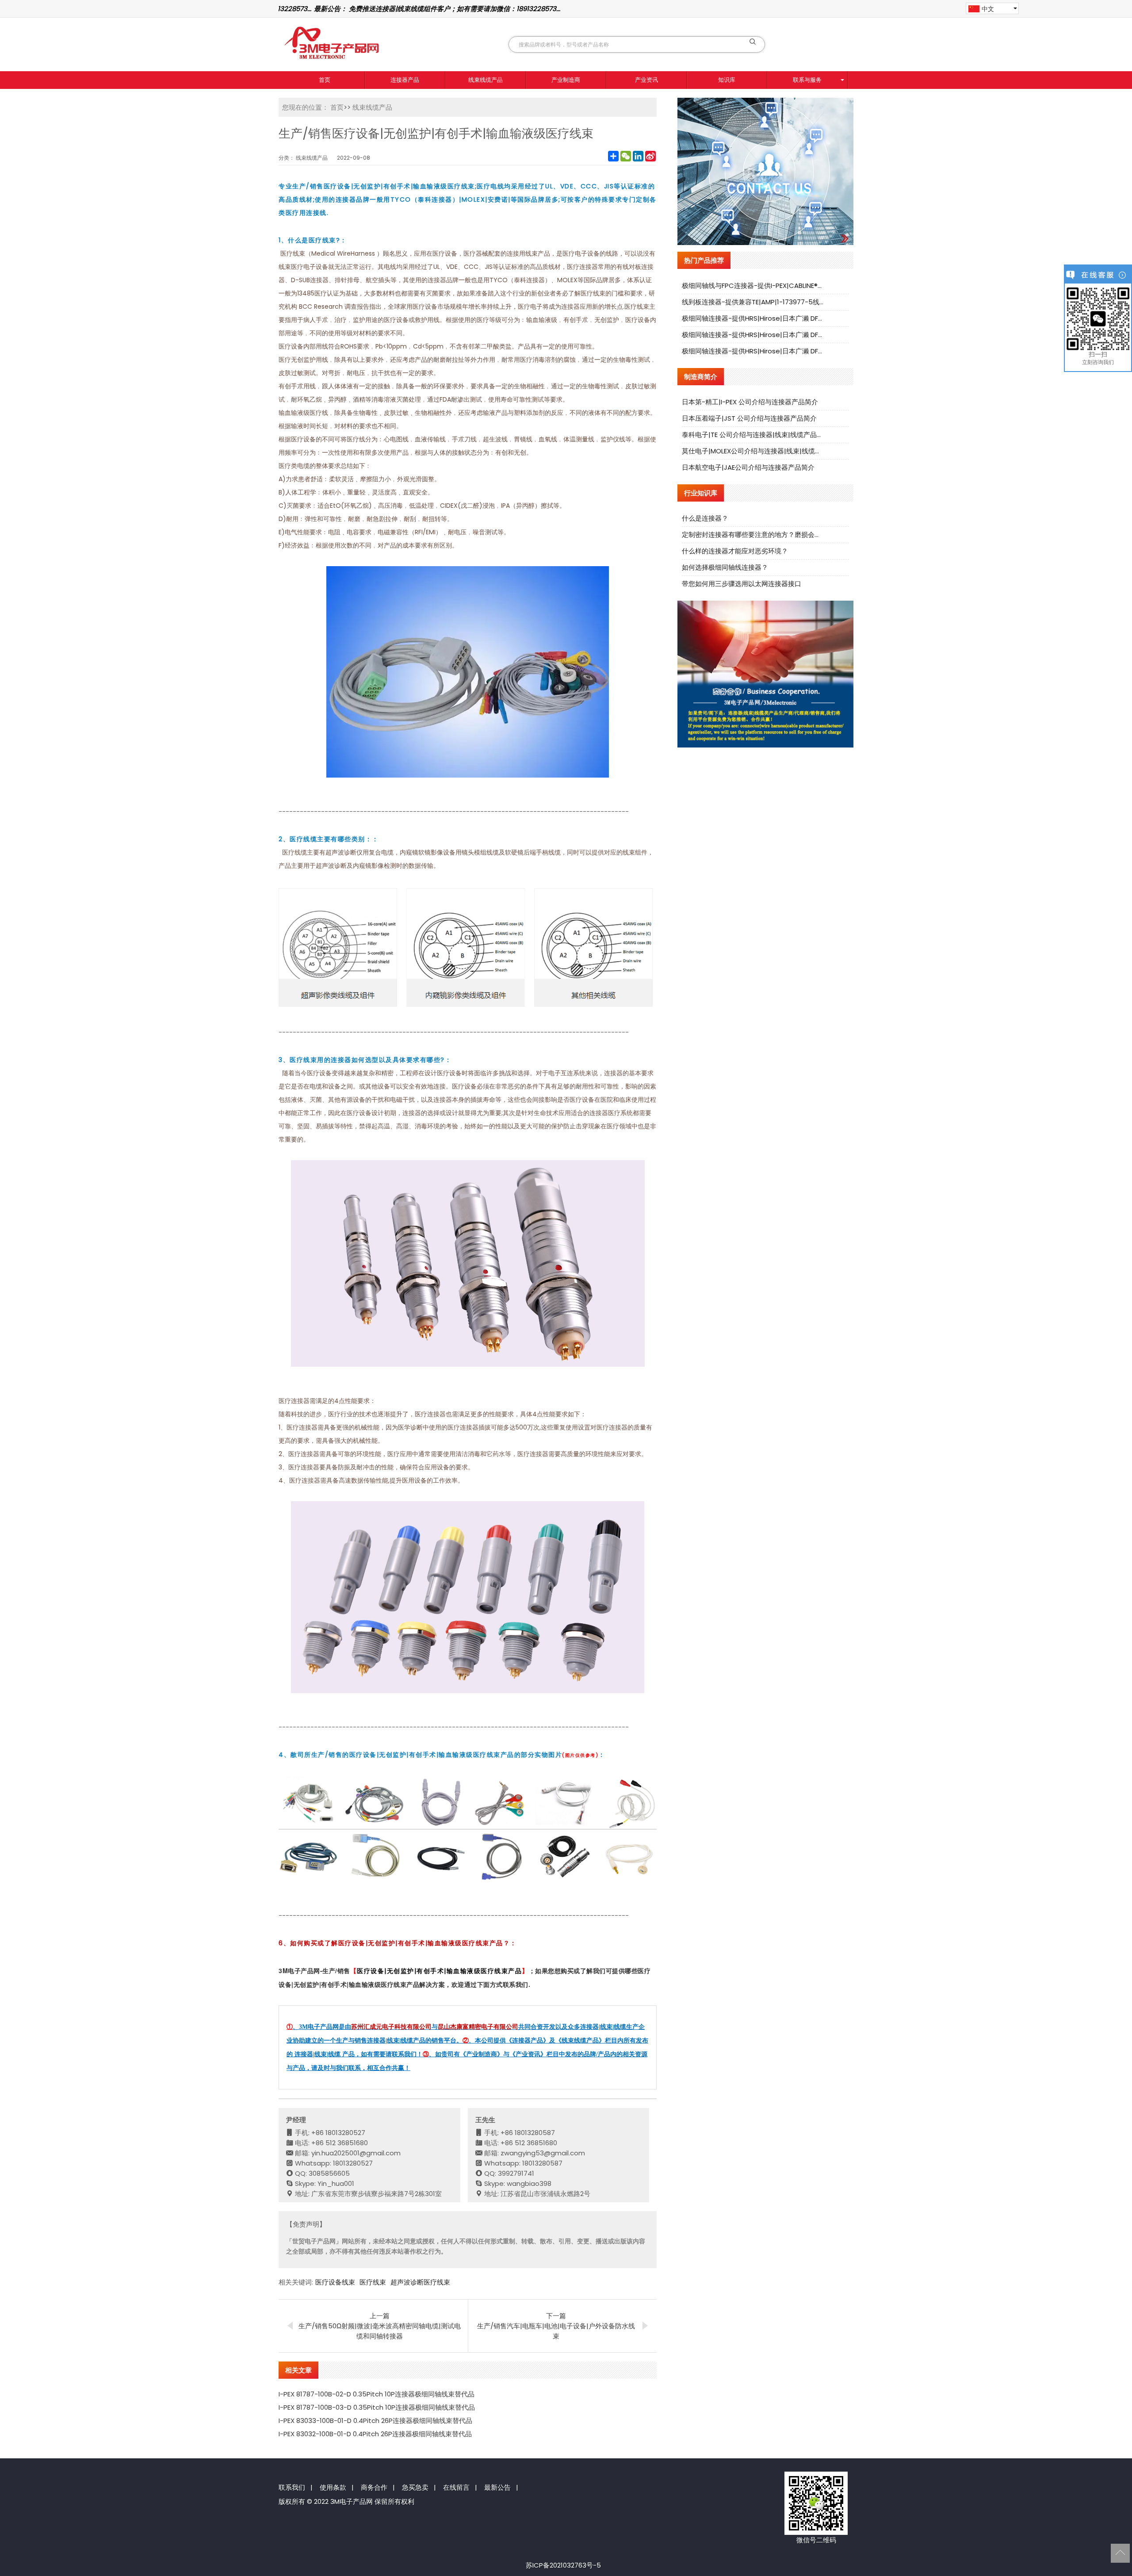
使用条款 (333, 2487)
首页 (325, 80)
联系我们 (292, 2487)
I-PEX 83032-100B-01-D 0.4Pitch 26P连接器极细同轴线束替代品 (375, 2434)
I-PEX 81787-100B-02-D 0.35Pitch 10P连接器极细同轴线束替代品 (377, 2394)
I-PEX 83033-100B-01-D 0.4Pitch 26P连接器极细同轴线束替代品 (375, 2421)
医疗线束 (373, 2282)
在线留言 (456, 2487)
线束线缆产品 (486, 80)
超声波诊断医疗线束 (420, 2282)
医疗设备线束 (335, 2282)
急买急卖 (415, 2487)
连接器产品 (405, 80)
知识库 (727, 80)
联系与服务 (807, 80)
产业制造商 (566, 80)
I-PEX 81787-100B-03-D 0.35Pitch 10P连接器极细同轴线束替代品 (377, 2407)
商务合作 (374, 2487)
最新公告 (497, 2487)
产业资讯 (646, 80)
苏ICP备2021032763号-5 (563, 2565)
